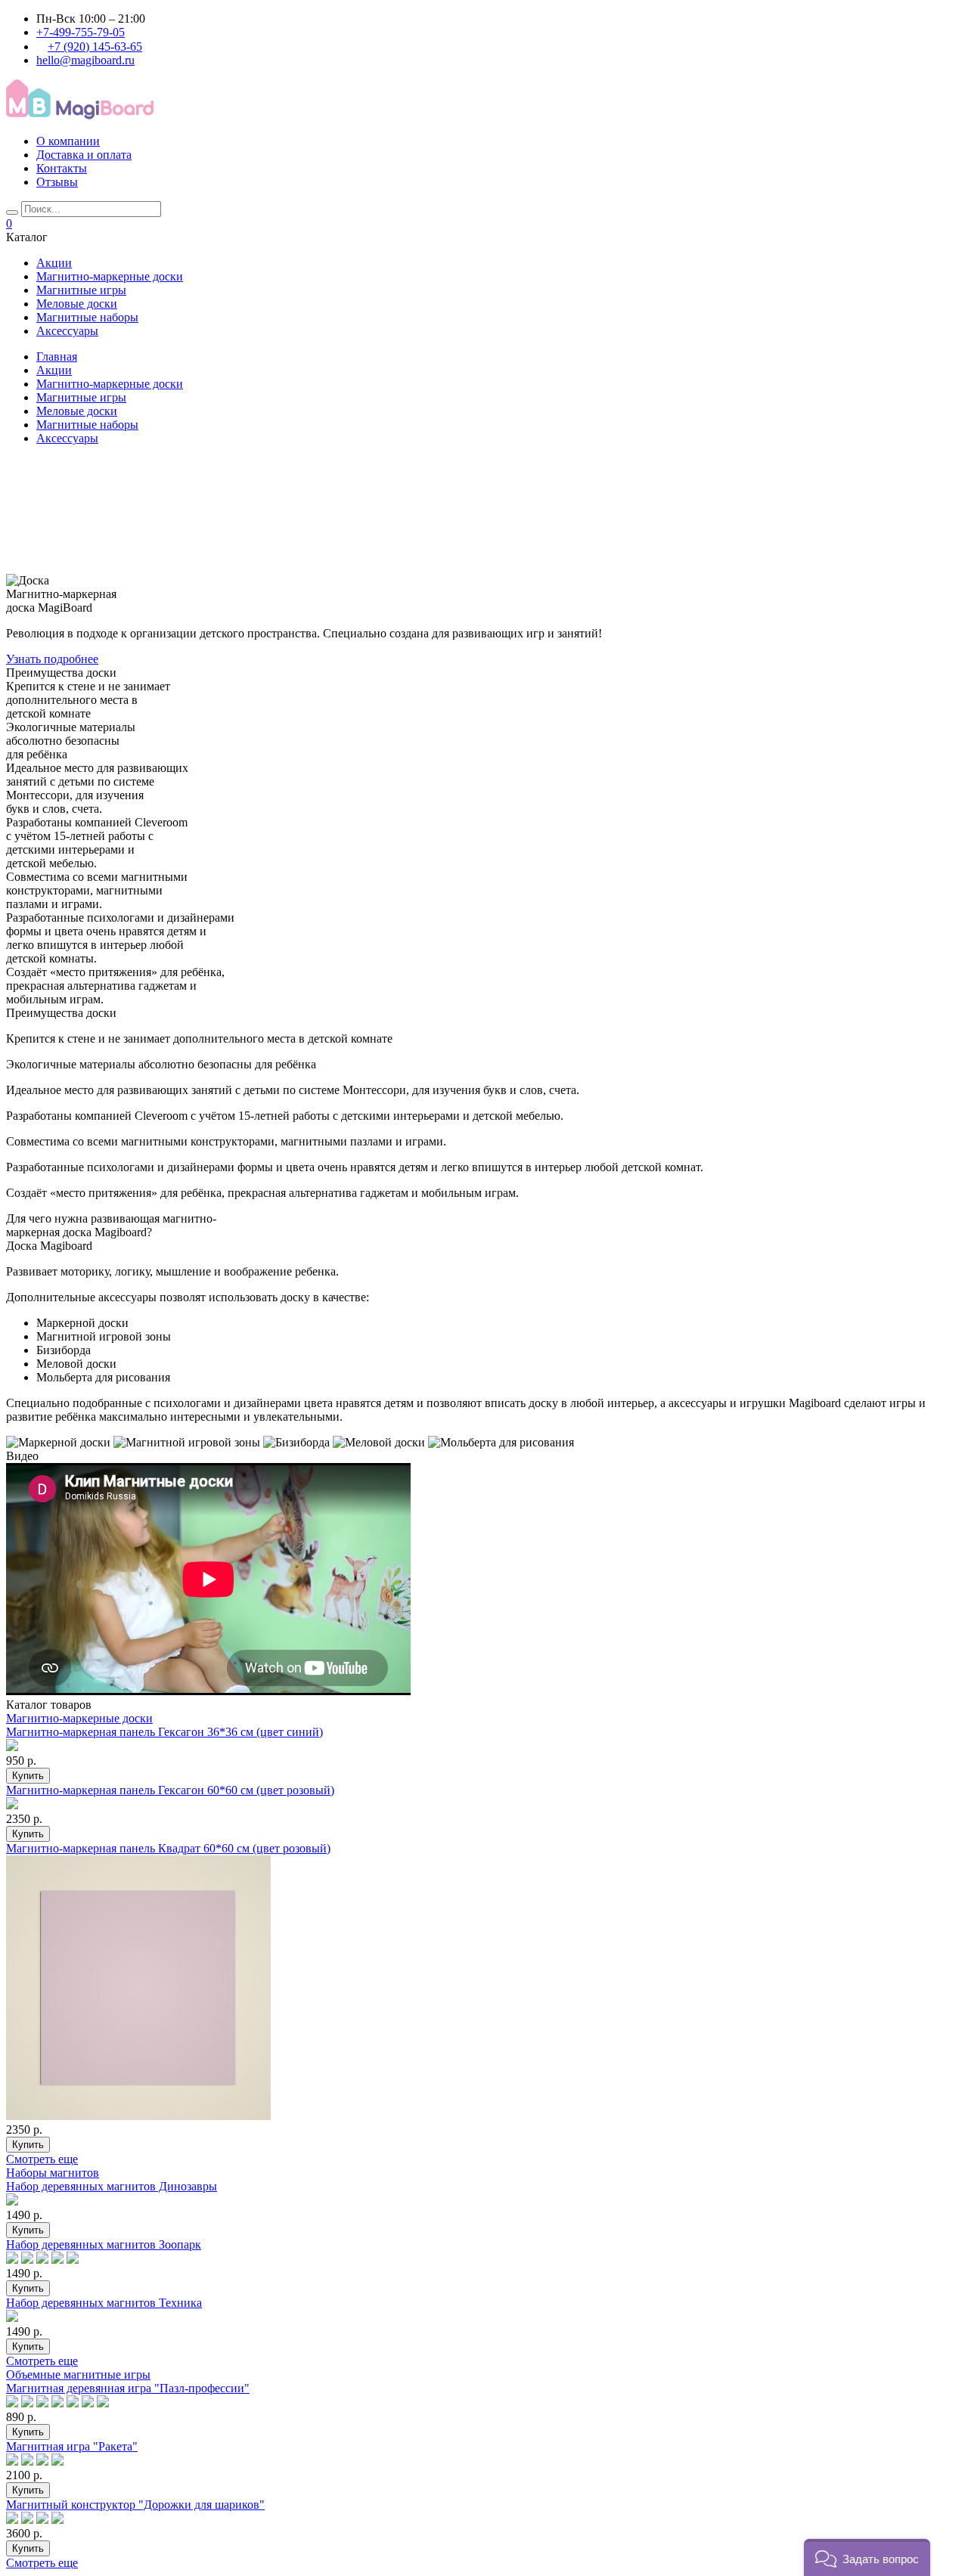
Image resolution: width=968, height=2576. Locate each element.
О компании (68, 141)
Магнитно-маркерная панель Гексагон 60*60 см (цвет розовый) (170, 1790)
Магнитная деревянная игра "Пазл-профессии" (128, 2388)
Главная (57, 356)
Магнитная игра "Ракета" (72, 2446)
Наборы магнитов (53, 2173)
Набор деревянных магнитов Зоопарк (104, 2244)
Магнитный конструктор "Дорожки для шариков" (135, 2505)
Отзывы (57, 182)
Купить (28, 1776)
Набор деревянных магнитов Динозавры (112, 2186)
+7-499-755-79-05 (81, 32)
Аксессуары (67, 331)
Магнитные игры (81, 290)
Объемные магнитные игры (78, 2375)
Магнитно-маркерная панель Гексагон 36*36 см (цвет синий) (164, 1732)
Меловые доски (77, 304)
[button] (867, 2557)
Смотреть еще (42, 2159)
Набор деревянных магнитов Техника (104, 2303)
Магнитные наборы (87, 317)
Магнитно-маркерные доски (110, 276)
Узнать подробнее (52, 659)
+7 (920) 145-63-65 (95, 46)
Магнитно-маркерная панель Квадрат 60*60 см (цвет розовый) (168, 1848)
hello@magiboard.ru (85, 60)
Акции (54, 263)
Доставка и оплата (84, 155)
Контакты (62, 168)
